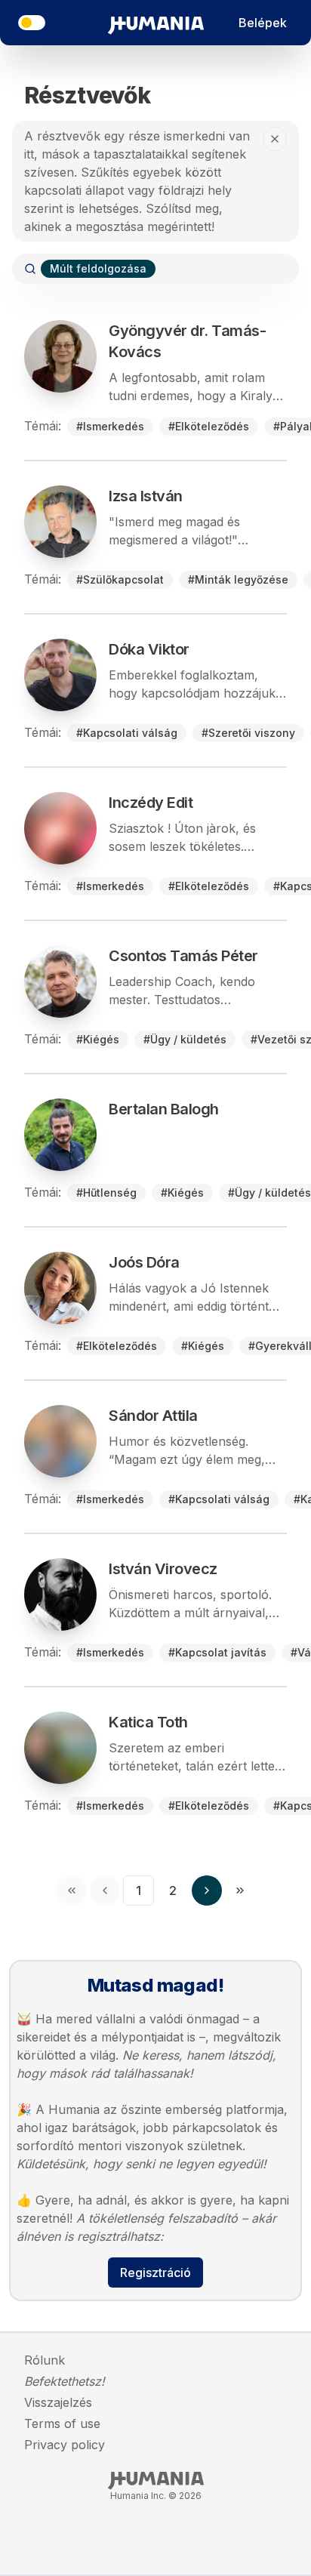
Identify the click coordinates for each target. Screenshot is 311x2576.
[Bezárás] (275, 139)
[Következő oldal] (207, 1890)
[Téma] (32, 23)
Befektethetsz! (65, 2381)
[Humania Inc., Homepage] (156, 2481)
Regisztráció (155, 2272)
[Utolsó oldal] (240, 1890)
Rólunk (45, 2360)
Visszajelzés (58, 2402)
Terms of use (62, 2423)
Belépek (263, 23)
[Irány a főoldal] (156, 23)
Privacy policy (65, 2445)
